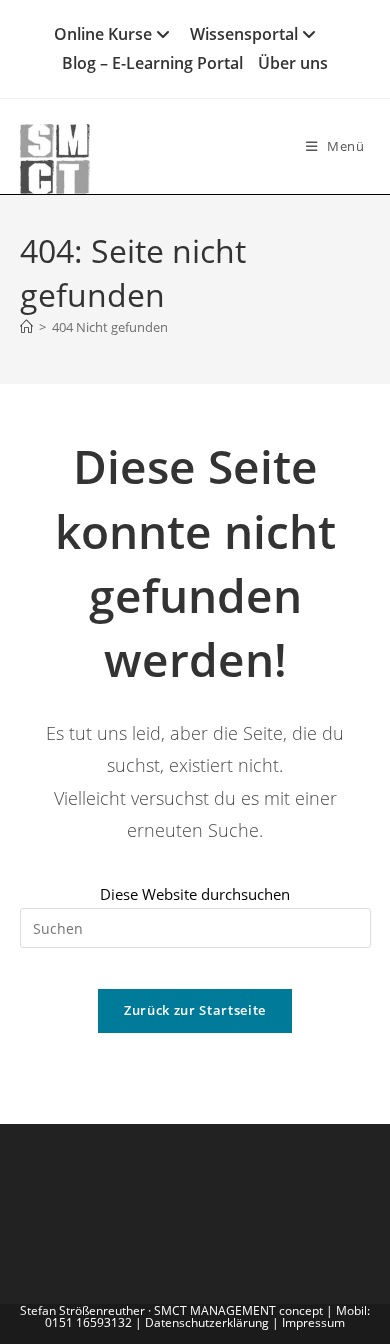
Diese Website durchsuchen (195, 894)
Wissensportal (244, 34)
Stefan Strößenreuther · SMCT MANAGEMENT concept (173, 1310)
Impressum (313, 1322)
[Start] (26, 327)
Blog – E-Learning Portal (152, 63)
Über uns (293, 63)
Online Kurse (103, 34)
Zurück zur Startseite (195, 1010)
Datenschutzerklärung (207, 1322)
